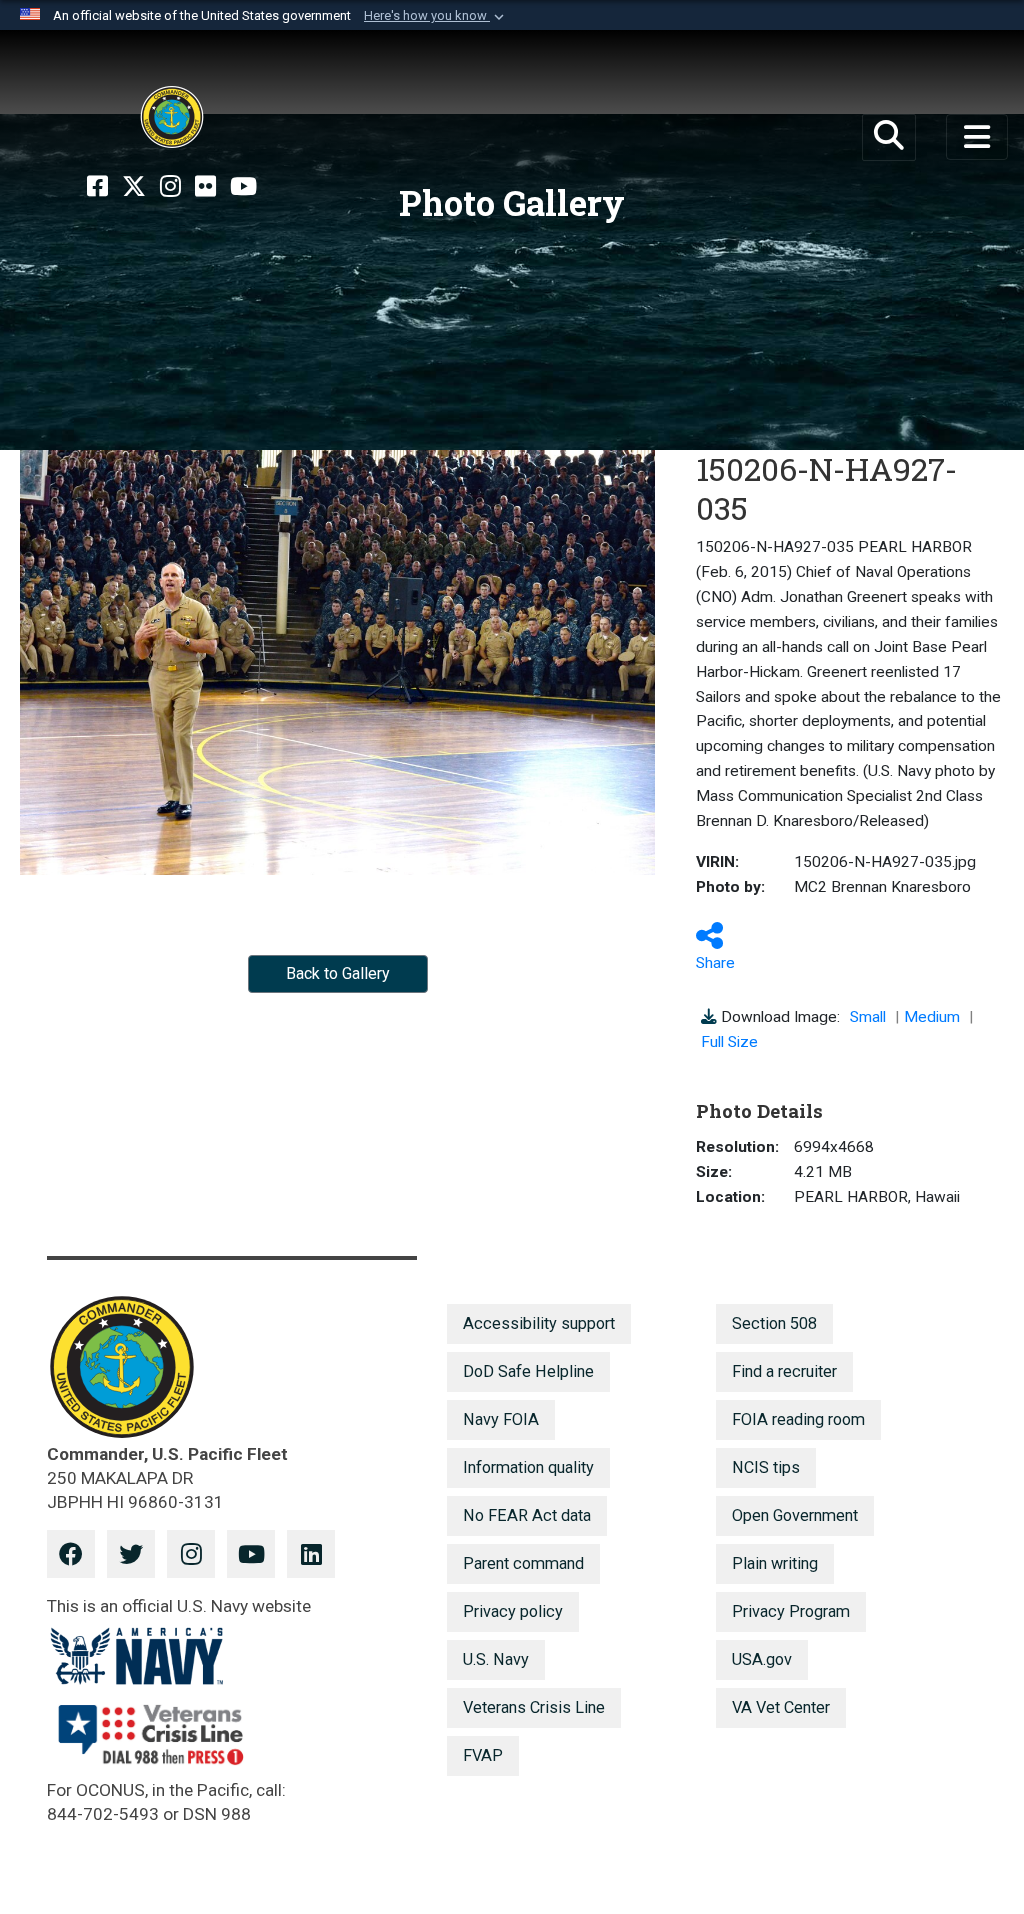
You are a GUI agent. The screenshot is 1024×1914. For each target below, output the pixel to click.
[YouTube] (243, 187)
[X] (134, 187)
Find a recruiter (784, 1371)
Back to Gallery (338, 973)
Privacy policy (513, 1611)
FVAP (483, 1755)
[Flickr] (205, 187)
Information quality (528, 1467)
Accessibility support (539, 1323)
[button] (436, 16)
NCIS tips (766, 1467)
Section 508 (774, 1323)
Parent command (523, 1563)
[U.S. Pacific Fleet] (172, 117)
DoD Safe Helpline (528, 1371)
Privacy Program (791, 1611)
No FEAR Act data (527, 1515)
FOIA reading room (798, 1419)
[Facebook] (97, 187)
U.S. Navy (496, 1659)
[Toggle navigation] (977, 137)
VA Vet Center (781, 1707)
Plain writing (775, 1563)
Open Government (795, 1515)
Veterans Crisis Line (534, 1707)
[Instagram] (170, 187)
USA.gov (762, 1659)
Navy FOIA (501, 1419)
